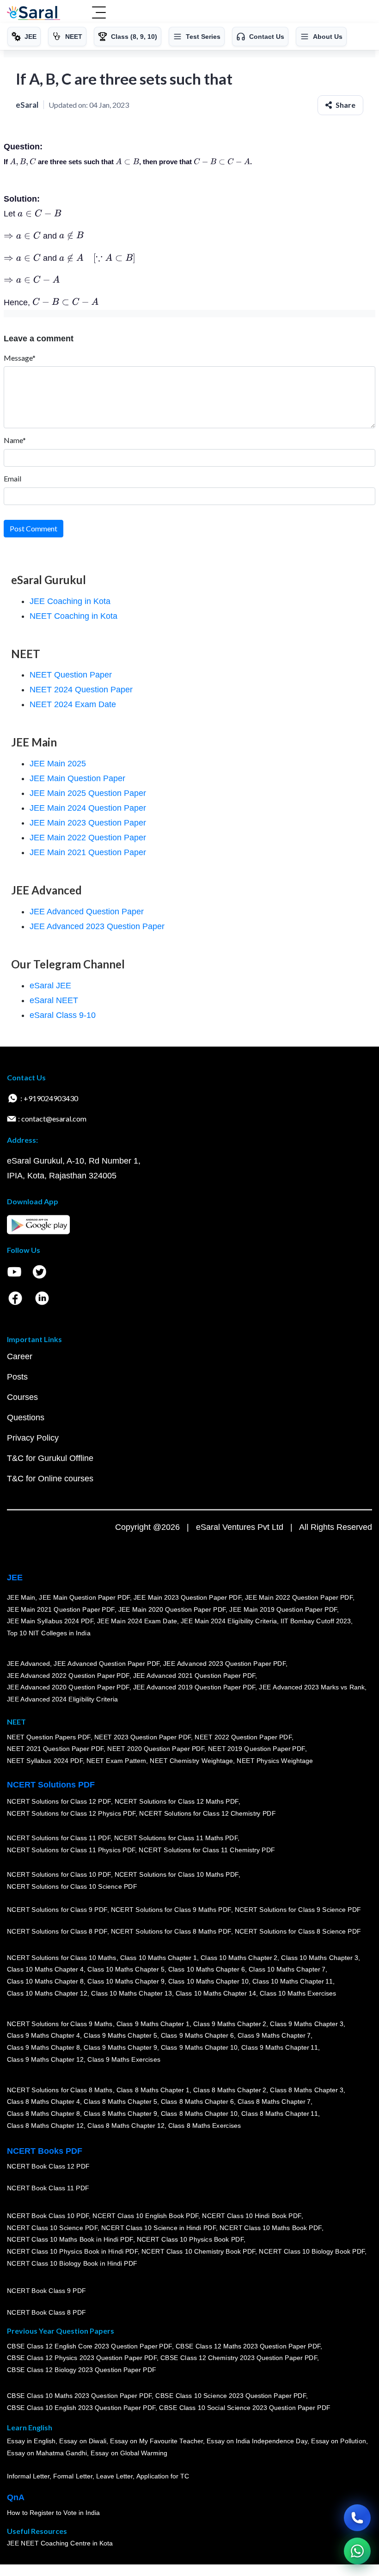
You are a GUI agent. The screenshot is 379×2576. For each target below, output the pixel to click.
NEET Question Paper (71, 675)
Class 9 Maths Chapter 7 (274, 2036)
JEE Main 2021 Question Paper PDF (61, 1609)
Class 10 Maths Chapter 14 (216, 1993)
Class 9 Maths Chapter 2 (230, 2024)
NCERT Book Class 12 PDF (48, 2166)
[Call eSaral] (357, 2518)
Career (20, 1356)
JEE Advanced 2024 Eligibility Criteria (62, 1699)
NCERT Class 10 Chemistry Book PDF (198, 2251)
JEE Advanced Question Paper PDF (107, 1664)
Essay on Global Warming (129, 2453)
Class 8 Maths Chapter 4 (43, 2102)
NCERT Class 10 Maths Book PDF (271, 2228)
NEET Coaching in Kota (73, 616)
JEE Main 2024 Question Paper (88, 808)
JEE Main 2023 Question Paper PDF (187, 1597)
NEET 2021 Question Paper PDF (55, 1749)
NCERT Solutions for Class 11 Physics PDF (71, 1850)
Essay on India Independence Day (257, 2441)
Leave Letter (114, 2476)
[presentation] (23, 162)
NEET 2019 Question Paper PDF (257, 1749)
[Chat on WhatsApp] (357, 2551)
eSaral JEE (50, 986)
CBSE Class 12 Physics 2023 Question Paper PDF (82, 2358)
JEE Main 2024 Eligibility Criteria (229, 1621)
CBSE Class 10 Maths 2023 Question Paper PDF (79, 2396)
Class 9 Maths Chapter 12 (45, 2059)
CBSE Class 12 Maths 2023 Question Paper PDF (248, 2346)
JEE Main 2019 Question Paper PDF (284, 1609)
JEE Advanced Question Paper (87, 912)
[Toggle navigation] (99, 13)
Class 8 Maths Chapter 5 (120, 2102)
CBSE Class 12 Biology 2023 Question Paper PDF (82, 2370)
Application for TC (163, 2476)
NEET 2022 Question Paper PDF (243, 1737)
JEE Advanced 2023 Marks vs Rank (312, 1687)
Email (12, 478)
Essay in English (31, 2441)
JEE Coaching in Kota (70, 601)
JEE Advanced (29, 1664)
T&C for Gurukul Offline (50, 1458)
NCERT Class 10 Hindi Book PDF (251, 2216)
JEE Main (21, 1597)
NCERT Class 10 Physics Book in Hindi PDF (72, 2251)
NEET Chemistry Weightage (192, 1761)
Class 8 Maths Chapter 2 (230, 2090)
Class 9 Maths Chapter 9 (120, 2047)
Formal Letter (73, 2476)
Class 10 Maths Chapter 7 (287, 1970)
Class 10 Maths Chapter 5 (126, 1970)
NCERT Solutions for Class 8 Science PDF (298, 1931)
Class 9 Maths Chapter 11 (280, 2047)
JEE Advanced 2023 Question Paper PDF (224, 1664)
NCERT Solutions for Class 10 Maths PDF (177, 1875)
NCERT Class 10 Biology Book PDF (312, 2251)
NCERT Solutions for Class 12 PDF (59, 1802)
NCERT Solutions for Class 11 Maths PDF (176, 1838)
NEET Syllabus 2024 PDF (45, 1761)
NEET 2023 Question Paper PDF (143, 1737)
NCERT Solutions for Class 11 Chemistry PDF (207, 1850)
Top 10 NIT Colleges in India (49, 1633)
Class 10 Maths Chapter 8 (45, 1981)
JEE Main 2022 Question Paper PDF (299, 1597)
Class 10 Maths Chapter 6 (207, 1970)
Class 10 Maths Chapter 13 (131, 1993)
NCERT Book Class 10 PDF (48, 2216)
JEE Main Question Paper (77, 778)
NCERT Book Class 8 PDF (46, 2312)
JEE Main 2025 (58, 764)
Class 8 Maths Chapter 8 (43, 2114)
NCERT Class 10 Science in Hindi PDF (159, 2228)
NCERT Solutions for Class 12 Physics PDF (71, 1813)
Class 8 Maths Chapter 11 (280, 2114)
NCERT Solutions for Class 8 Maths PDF (171, 1931)
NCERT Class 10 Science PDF (52, 2228)
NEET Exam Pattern (116, 1761)
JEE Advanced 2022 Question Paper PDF (68, 1676)
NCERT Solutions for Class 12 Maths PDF (177, 1802)
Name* (15, 440)
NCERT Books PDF (45, 2151)
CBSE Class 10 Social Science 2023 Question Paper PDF (245, 2408)
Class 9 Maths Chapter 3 (307, 2024)
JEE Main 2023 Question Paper (88, 823)
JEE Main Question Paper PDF (85, 1597)
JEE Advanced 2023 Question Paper (97, 926)
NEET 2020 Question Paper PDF (156, 1749)
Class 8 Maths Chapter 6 (197, 2102)
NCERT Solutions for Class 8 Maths (60, 2090)
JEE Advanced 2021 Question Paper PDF (194, 1676)
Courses (22, 1397)
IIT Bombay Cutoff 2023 (316, 1621)
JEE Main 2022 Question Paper (88, 838)
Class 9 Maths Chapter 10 (199, 2047)
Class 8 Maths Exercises (205, 2126)
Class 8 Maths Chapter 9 (120, 2114)
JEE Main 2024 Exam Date (137, 1621)
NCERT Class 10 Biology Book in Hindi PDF (72, 2263)
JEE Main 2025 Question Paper (88, 793)
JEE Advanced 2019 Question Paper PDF (194, 1687)
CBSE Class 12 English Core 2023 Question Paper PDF (89, 2346)
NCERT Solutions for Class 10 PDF (59, 1875)
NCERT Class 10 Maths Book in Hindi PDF (70, 2239)
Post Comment (34, 528)
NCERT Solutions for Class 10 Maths (62, 1958)
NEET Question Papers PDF (49, 1737)
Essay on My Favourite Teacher (156, 2441)
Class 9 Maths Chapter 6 (197, 2036)
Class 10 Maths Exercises (298, 1993)
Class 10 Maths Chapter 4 (45, 1970)
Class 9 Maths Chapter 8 (43, 2047)
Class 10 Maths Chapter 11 (293, 1981)
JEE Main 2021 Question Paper (88, 852)
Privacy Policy (33, 1438)
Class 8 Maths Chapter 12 (45, 2126)
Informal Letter (28, 2476)
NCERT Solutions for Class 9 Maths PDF (171, 1910)
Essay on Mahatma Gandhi (47, 2453)
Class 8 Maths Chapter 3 (307, 2090)
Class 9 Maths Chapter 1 (153, 2024)
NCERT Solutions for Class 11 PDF (59, 1838)
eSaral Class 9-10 (63, 1015)
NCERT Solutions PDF (51, 1785)
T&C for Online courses (50, 1479)
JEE (15, 1578)
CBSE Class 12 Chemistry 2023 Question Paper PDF (239, 2358)
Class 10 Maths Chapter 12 (47, 1993)
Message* (20, 358)
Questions (26, 1417)
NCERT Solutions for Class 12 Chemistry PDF (207, 1813)
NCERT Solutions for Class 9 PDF (57, 1910)
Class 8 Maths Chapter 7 (274, 2102)
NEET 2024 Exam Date (73, 704)
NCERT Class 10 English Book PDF (146, 2216)
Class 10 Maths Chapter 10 (208, 1981)
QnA (16, 2497)
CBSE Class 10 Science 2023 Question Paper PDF (231, 2396)
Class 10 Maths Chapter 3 (320, 1958)
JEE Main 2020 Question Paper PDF (172, 1609)
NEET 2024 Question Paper (81, 690)
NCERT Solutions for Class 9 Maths (60, 2024)
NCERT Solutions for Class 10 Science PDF (72, 1886)
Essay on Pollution (338, 2441)
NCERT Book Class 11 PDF (48, 2188)
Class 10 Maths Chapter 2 (239, 1958)
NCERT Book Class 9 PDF (46, 2291)
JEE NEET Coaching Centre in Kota (60, 2543)
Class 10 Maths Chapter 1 (159, 1958)
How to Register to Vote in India (54, 2513)
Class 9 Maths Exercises (124, 2059)
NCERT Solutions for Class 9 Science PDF (298, 1910)
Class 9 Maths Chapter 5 (120, 2036)
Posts (17, 1377)
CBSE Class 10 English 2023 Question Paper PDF (81, 2408)
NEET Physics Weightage (275, 1761)
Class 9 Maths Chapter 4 (43, 2036)
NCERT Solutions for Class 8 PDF (57, 1931)
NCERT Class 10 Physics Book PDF (190, 2239)
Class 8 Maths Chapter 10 (199, 2114)
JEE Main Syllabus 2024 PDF (50, 1621)
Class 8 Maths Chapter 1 (153, 2090)
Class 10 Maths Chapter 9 (126, 1981)
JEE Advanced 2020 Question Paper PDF (68, 1687)
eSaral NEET (54, 1000)
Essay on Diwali (83, 2441)
